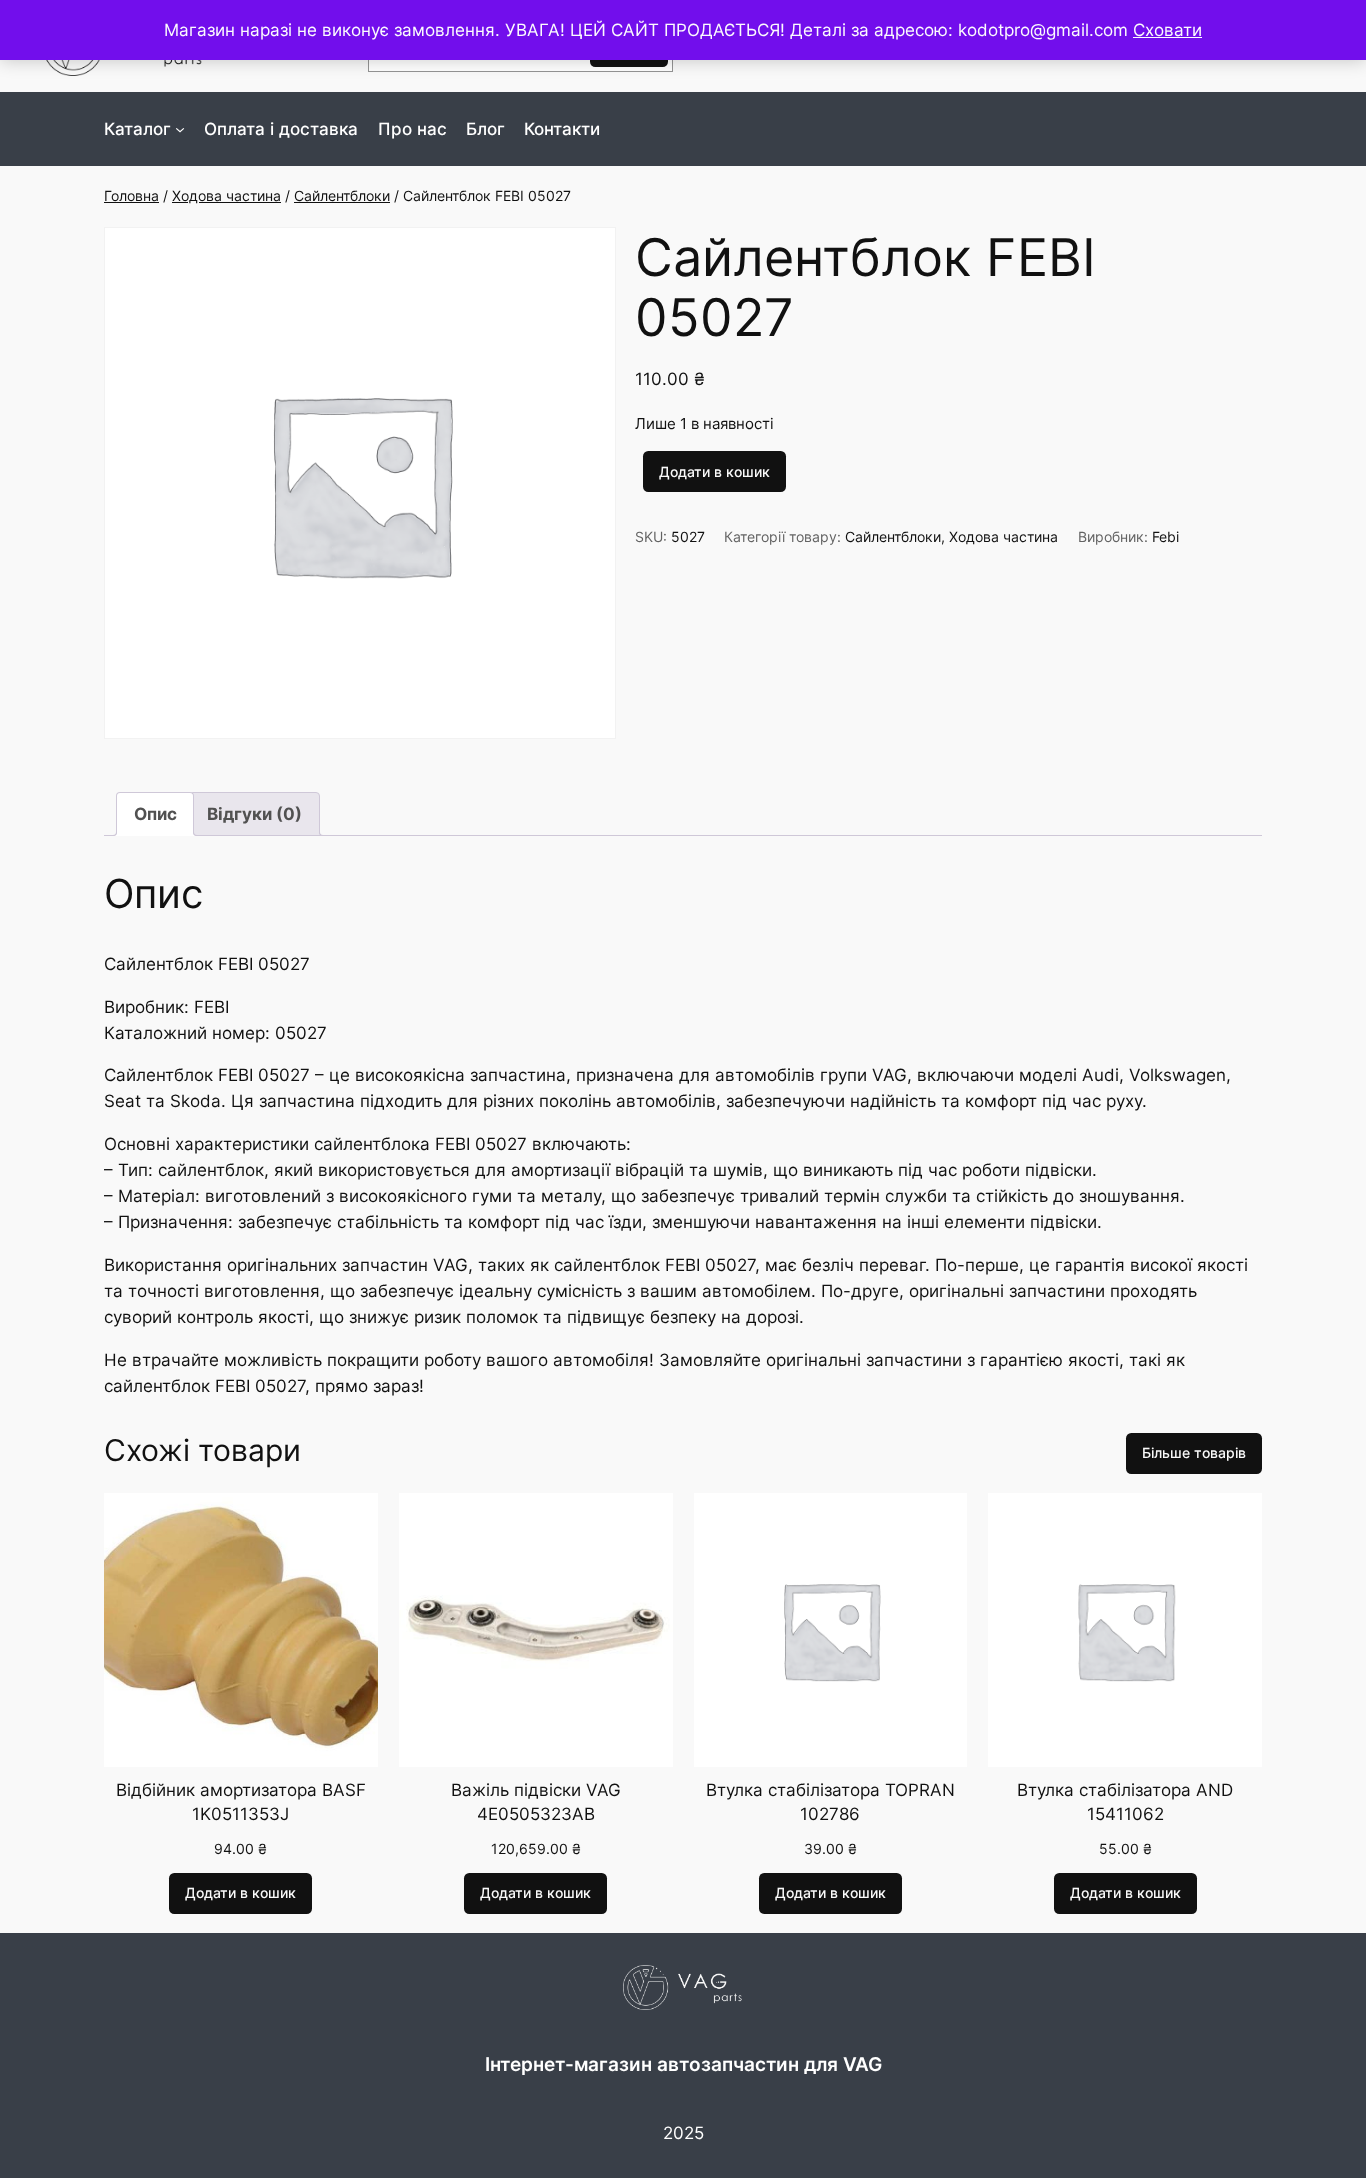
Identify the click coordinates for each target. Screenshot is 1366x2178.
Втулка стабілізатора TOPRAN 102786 (830, 1802)
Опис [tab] (155, 814)
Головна (131, 195)
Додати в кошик (714, 471)
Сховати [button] (1167, 30)
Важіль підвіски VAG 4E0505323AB (536, 1802)
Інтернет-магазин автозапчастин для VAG (683, 2064)
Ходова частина (226, 195)
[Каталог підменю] (180, 129)
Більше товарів (1194, 1452)
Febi (1165, 536)
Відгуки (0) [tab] (254, 814)
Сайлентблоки (342, 195)
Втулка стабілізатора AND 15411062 (1125, 1802)
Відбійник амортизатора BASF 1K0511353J (241, 1802)
